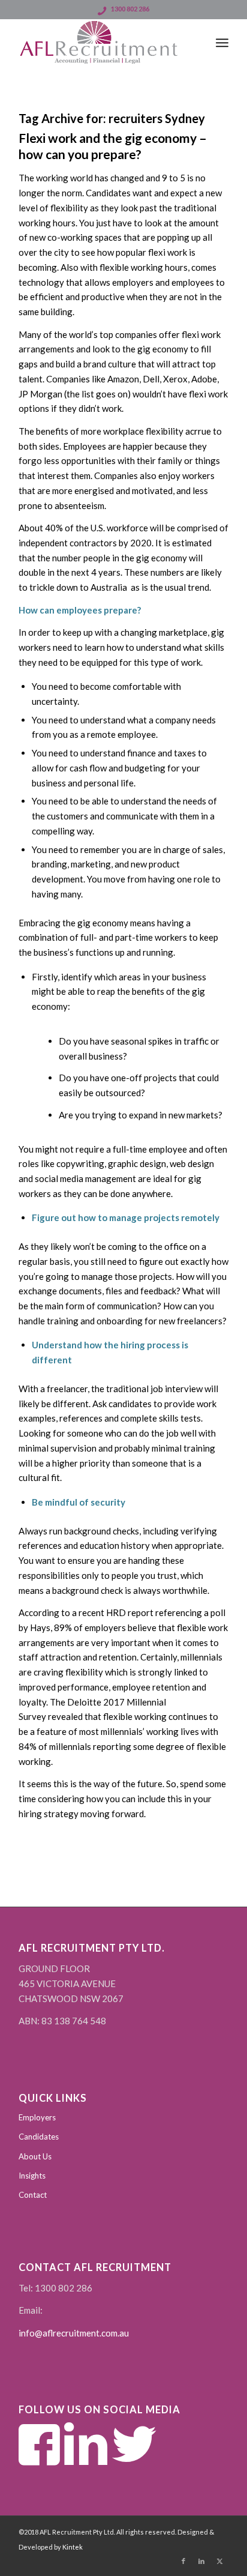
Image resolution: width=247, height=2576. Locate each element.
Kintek (73, 2547)
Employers (37, 2117)
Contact (33, 2195)
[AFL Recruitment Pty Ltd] (103, 43)
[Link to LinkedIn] (201, 2561)
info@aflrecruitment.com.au (74, 2333)
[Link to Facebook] (183, 2561)
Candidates (39, 2137)
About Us (35, 2156)
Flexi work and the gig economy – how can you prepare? (113, 146)
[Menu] (222, 43)
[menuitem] (222, 43)
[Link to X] (219, 2561)
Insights (32, 2176)
